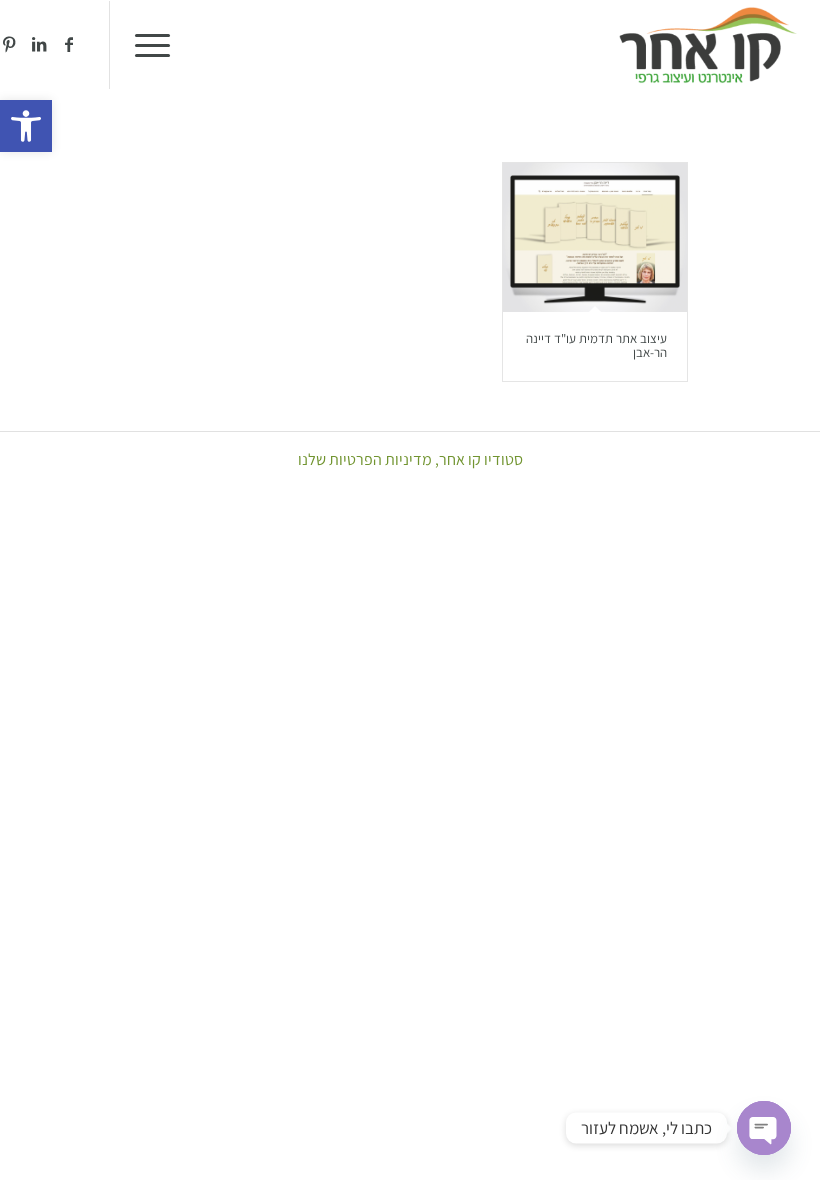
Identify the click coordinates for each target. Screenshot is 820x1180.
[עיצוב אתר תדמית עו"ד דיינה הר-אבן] (595, 237)
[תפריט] (159, 45)
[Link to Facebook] (69, 44)
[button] (26, 126)
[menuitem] (159, 45)
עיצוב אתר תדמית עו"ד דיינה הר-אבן (596, 345)
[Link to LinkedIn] (39, 44)
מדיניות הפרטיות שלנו (365, 459)
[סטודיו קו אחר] (707, 45)
